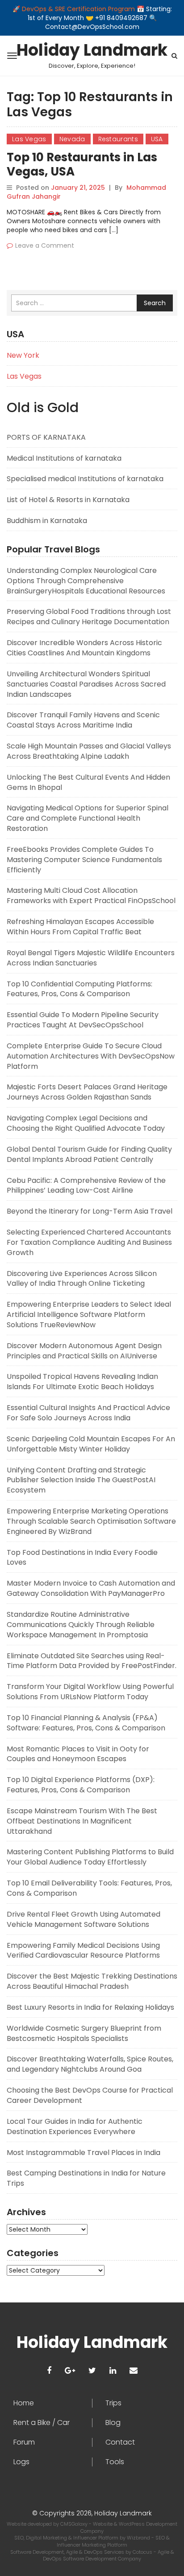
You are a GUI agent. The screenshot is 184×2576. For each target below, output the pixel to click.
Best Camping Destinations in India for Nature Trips (86, 2178)
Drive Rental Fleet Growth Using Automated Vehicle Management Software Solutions (84, 1919)
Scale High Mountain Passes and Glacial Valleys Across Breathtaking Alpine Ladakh (89, 751)
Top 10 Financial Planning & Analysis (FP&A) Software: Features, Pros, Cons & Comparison (86, 1723)
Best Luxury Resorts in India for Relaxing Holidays (90, 2007)
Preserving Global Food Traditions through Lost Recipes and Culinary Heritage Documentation (89, 617)
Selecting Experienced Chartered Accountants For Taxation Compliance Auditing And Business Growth (89, 1242)
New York (23, 355)
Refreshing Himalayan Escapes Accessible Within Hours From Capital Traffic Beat (80, 927)
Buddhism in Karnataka (47, 521)
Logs (21, 2462)
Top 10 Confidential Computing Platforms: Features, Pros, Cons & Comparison (79, 989)
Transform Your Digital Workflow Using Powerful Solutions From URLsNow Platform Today (90, 1692)
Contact (120, 2442)
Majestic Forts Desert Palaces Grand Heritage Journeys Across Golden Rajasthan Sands (87, 1092)
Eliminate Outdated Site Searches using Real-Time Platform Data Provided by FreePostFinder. (92, 1661)
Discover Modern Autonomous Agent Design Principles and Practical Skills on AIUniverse (84, 1351)
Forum (24, 2442)
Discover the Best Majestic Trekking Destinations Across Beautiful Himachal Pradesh (92, 1981)
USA (157, 139)
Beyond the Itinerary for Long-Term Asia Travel (90, 1211)
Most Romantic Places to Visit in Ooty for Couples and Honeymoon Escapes (78, 1754)
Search (155, 303)
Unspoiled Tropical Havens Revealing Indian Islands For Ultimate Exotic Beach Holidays (82, 1382)
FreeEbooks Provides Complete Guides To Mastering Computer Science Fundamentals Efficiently (84, 860)
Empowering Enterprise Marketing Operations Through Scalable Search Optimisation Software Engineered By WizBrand (91, 1521)
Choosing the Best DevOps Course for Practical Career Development (90, 2095)
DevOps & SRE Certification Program (79, 9)
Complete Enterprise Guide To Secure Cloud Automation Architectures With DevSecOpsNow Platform (91, 1056)
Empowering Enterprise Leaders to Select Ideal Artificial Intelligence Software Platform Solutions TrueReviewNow (89, 1315)
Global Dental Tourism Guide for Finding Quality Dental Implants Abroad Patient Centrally (89, 1154)
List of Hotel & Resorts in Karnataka (68, 500)
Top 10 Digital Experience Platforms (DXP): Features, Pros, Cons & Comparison (81, 1785)
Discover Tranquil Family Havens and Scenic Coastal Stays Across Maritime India (83, 720)
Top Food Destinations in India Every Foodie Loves (82, 1558)
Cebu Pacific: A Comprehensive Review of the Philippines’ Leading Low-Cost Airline (86, 1186)
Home (24, 2403)
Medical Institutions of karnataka (64, 458)
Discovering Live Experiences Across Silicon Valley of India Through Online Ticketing (82, 1279)
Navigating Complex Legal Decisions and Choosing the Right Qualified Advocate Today (86, 1123)
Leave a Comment (45, 245)
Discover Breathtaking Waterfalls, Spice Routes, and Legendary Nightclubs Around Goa (90, 2064)
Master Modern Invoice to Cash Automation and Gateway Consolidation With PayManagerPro (91, 1588)
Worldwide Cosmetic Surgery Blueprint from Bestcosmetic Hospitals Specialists (84, 2033)
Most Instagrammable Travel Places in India (84, 2153)
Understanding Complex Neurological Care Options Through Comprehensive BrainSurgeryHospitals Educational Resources (86, 581)
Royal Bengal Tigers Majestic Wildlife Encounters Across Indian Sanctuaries (91, 958)
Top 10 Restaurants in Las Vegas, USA (82, 164)
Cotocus (143, 2552)
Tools (115, 2462)
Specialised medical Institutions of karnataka (85, 479)
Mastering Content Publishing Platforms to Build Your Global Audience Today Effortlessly (90, 1857)
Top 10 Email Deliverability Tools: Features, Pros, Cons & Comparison (89, 1888)
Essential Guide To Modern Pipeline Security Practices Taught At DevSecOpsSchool (83, 1020)
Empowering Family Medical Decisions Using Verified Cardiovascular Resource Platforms (83, 1950)
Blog (113, 2423)
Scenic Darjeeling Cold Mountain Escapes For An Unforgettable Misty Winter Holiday (91, 1444)
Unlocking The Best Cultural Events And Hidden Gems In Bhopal (88, 782)
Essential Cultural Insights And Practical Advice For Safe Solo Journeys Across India (88, 1413)
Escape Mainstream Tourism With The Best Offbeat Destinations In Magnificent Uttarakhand (82, 1821)
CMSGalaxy (75, 2524)
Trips (113, 2403)
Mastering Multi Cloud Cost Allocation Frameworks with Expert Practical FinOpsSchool (91, 895)
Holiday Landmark (92, 50)
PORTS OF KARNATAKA (46, 437)
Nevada (72, 139)
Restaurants (118, 139)
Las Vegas (29, 139)
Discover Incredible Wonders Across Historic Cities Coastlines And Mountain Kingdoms (84, 648)
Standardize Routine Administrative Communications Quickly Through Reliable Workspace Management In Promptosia (81, 1625)
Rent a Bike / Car (42, 2423)
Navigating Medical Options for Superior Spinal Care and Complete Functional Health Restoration (88, 818)
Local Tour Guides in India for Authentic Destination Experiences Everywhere (75, 2126)
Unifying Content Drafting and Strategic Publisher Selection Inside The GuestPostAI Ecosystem (81, 1480)
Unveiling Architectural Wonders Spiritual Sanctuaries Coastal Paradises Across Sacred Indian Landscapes (86, 684)
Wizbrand (139, 2538)
